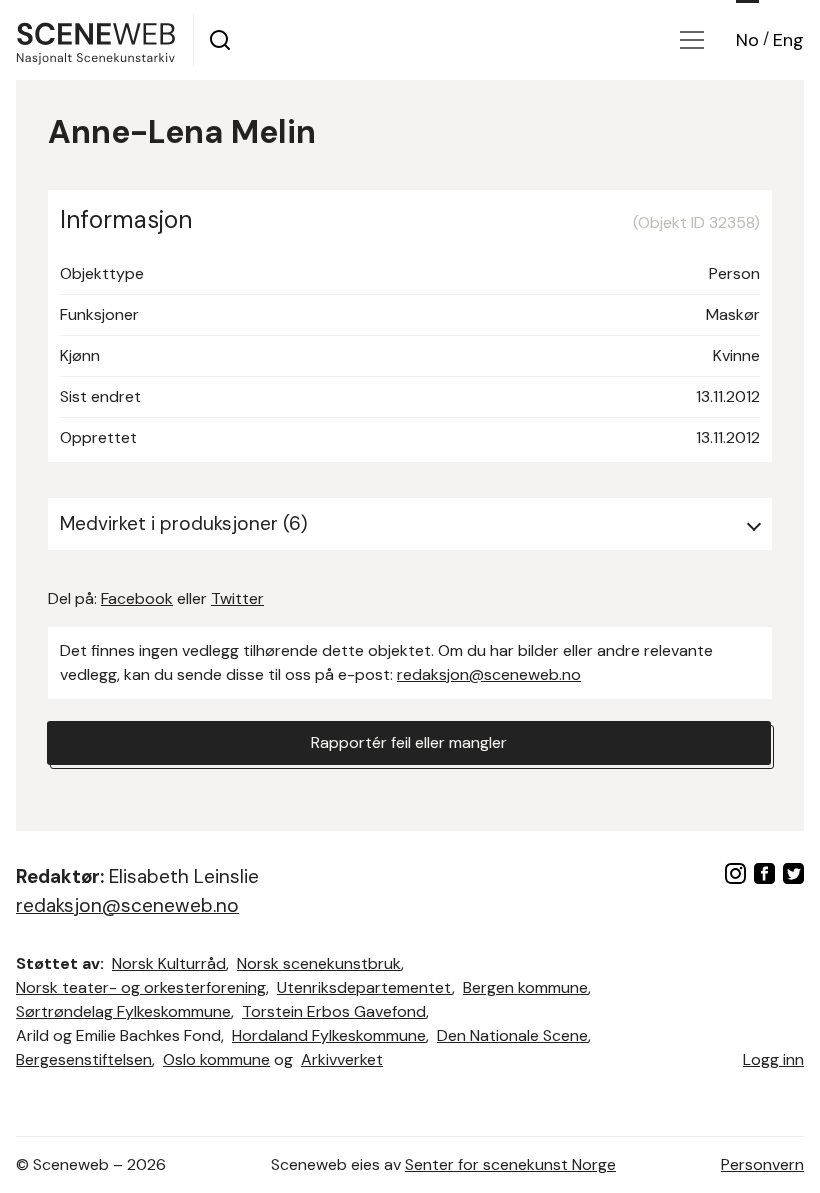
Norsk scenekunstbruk (319, 963)
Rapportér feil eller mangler (409, 742)
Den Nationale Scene (512, 1035)
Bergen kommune (525, 987)
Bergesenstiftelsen (84, 1059)
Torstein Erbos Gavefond (334, 1011)
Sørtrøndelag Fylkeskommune (123, 1011)
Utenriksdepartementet (364, 987)
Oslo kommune (216, 1059)
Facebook (137, 598)
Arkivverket (342, 1059)
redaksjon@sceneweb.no (489, 674)
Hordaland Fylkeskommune (329, 1035)
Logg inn (773, 1059)
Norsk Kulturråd (169, 963)
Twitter (237, 598)
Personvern (762, 1164)
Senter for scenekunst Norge (510, 1164)
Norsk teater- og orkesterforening (141, 987)
